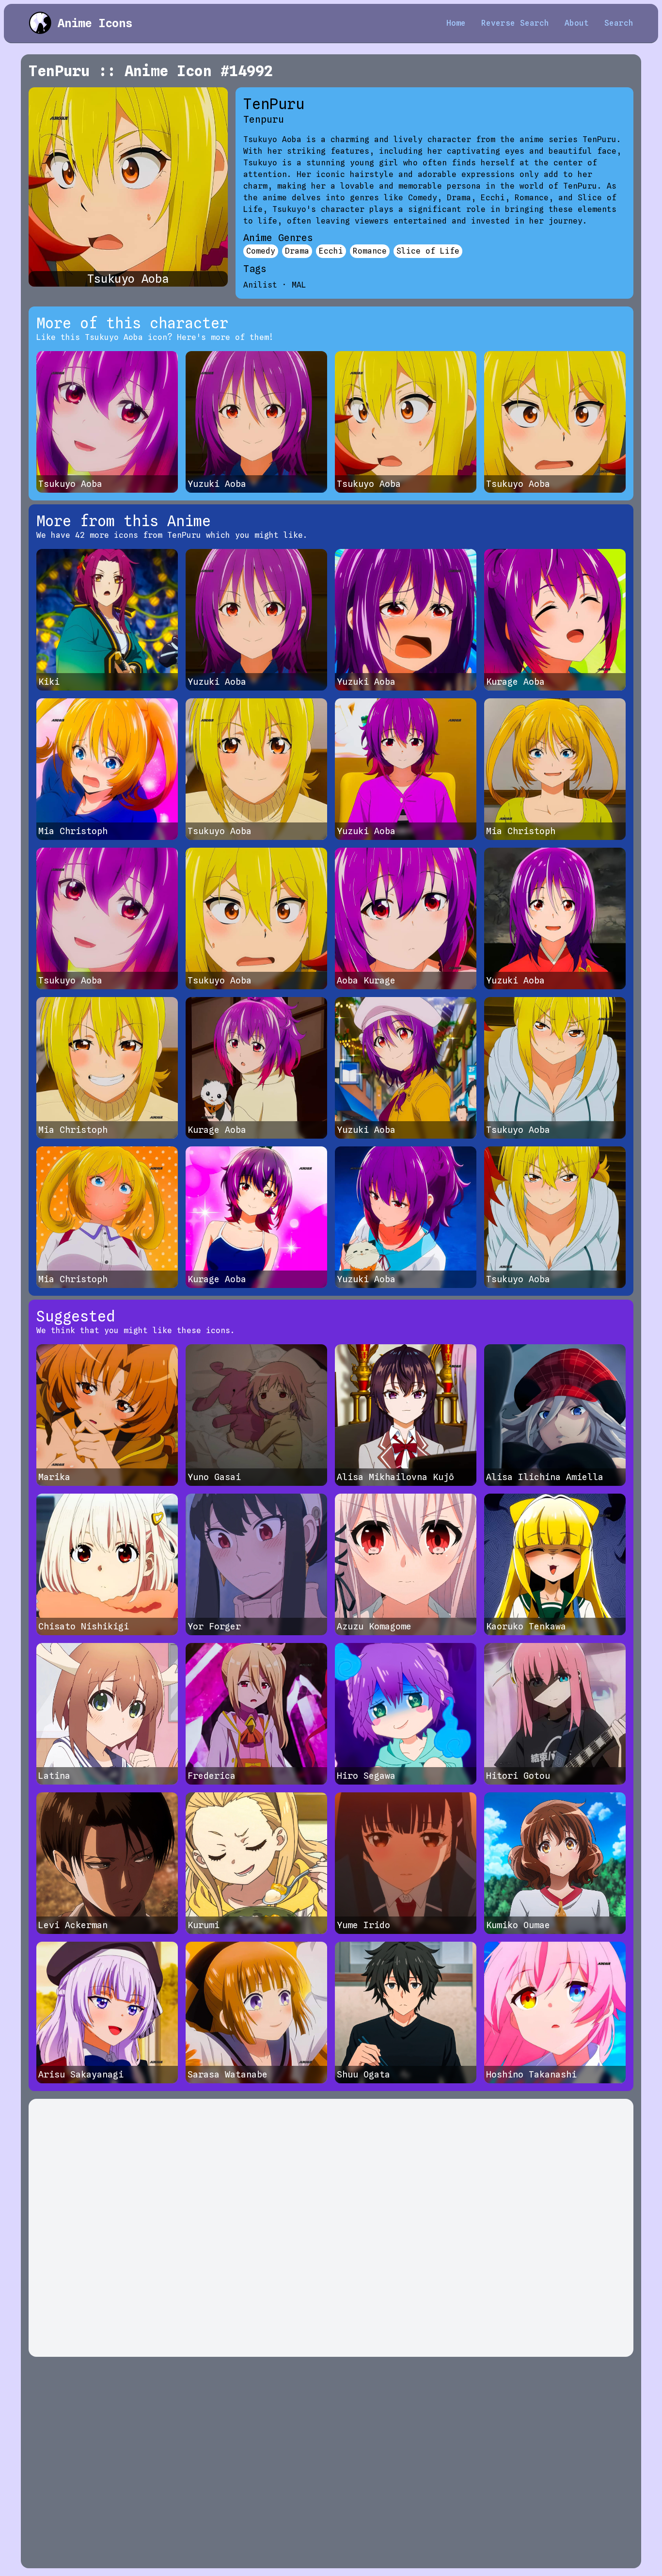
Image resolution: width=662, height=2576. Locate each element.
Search (619, 23)
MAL (299, 285)
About (577, 23)
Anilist (260, 285)
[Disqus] (331, 2228)
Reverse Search (515, 23)
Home (456, 23)
